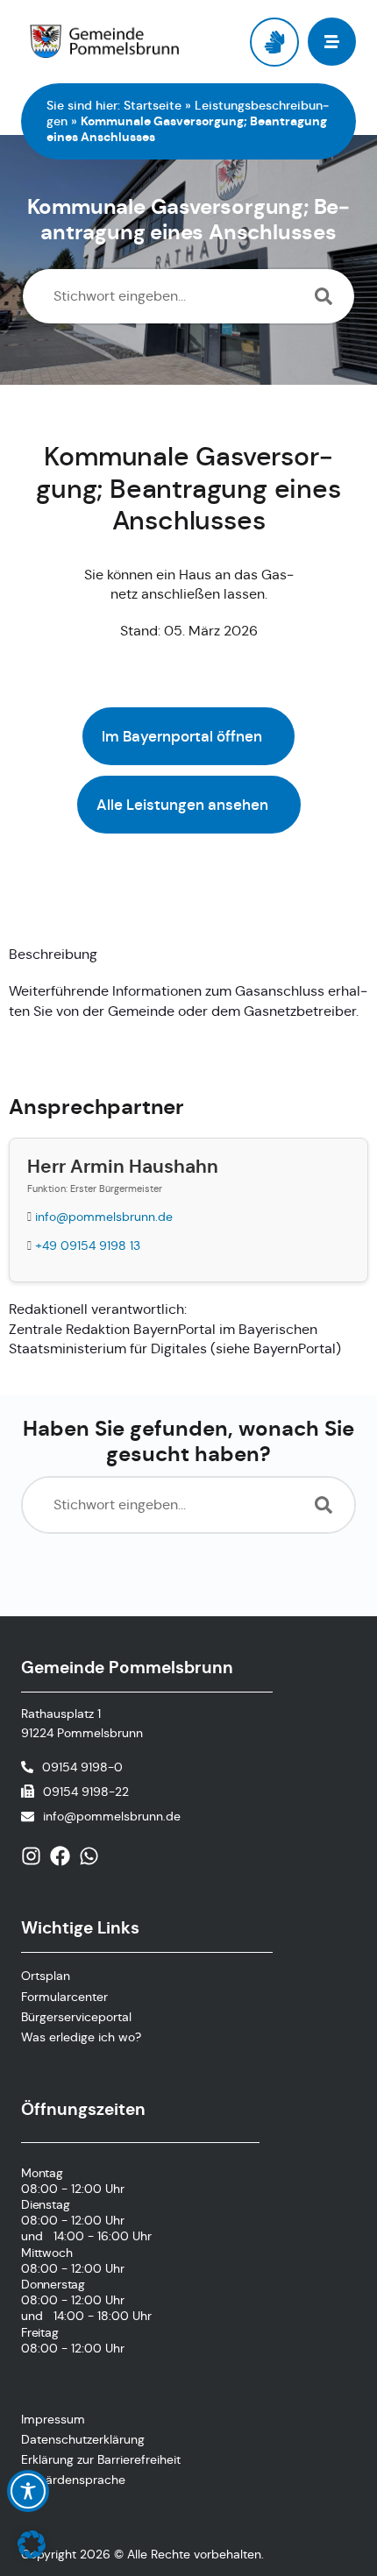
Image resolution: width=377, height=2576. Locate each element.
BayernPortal (295, 1348)
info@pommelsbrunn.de (104, 1217)
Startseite (153, 105)
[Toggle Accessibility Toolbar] (28, 2491)
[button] (32, 2544)
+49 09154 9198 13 (88, 1245)
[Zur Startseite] (105, 42)
